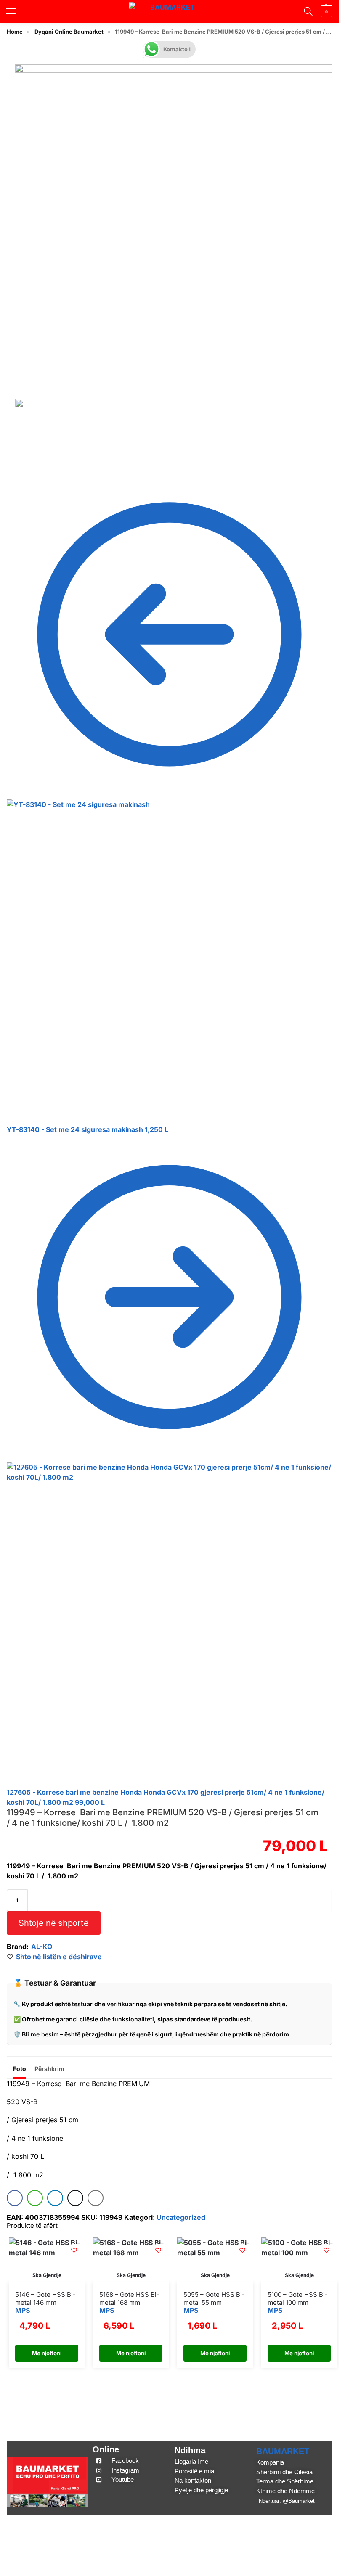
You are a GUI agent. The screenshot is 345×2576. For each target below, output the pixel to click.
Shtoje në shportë (53, 1923)
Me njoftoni (47, 2353)
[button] (325, 11)
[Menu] (19, 11)
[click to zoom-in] (178, 227)
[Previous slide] (17, 232)
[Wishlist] (74, 2250)
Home (15, 32)
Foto (20, 2069)
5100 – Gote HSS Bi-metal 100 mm (298, 2299)
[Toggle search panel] (307, 11)
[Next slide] (322, 232)
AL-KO (42, 1947)
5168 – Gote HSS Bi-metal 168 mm (129, 2299)
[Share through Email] (96, 2198)
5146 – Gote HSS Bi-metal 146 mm (45, 2299)
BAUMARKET (283, 2451)
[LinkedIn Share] (55, 2198)
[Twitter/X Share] (75, 2198)
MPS (23, 2310)
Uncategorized (181, 2217)
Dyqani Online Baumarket (69, 32)
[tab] (20, 2068)
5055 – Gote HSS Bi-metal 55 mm (214, 2299)
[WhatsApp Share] (35, 2198)
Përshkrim (49, 2069)
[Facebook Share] (15, 2198)
